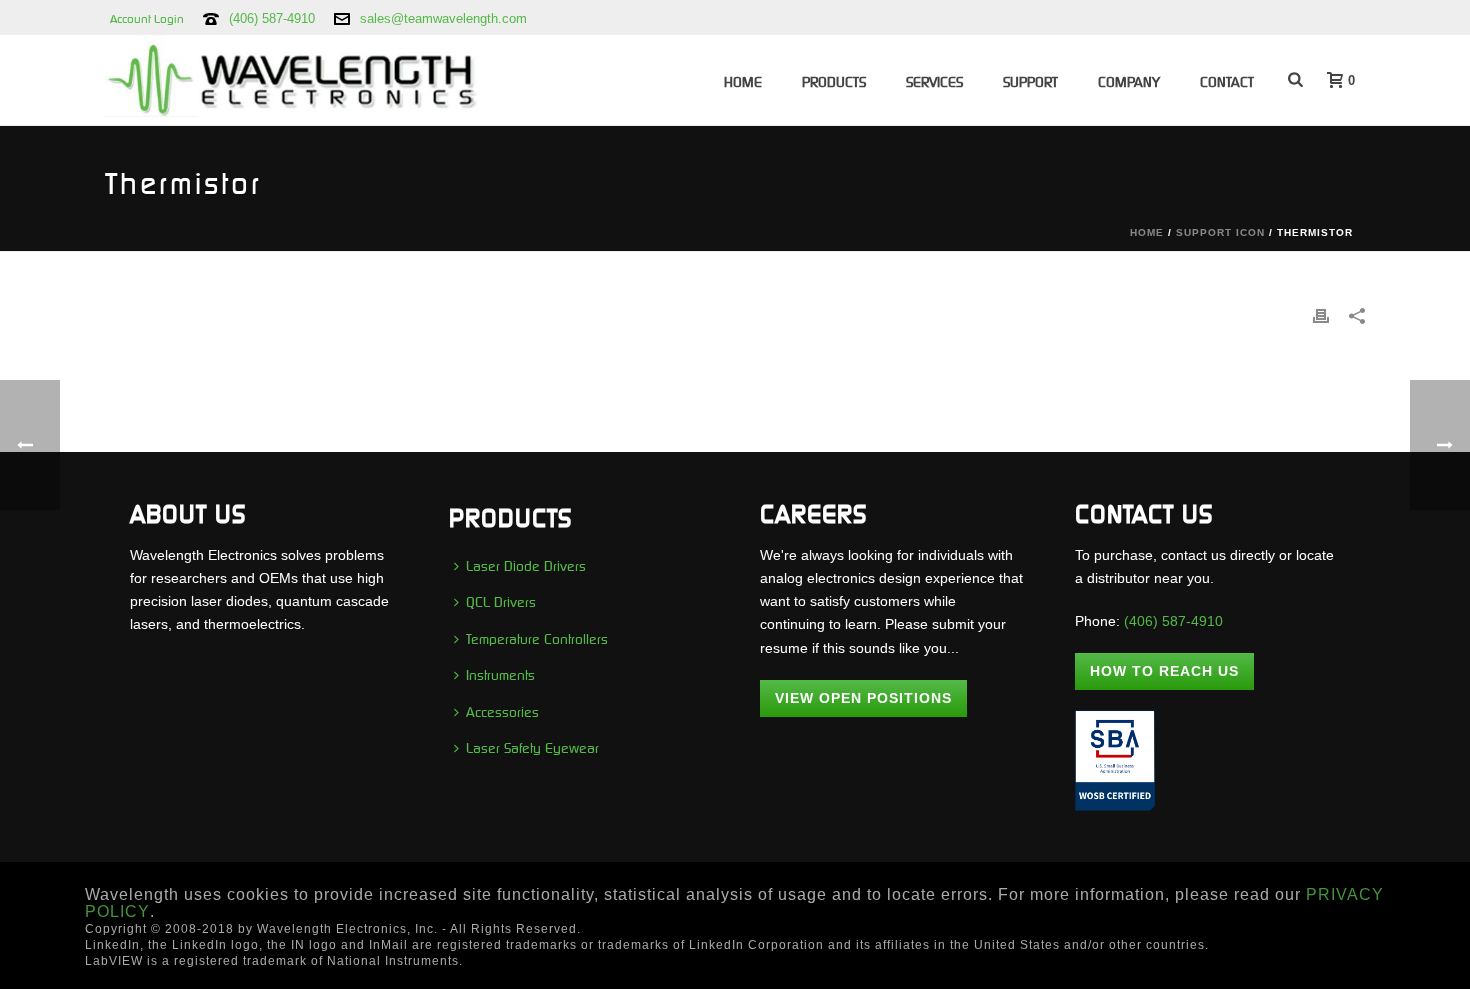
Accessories (502, 712)
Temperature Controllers (537, 639)
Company (1129, 82)
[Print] (1321, 315)
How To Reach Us (1164, 671)
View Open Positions (863, 698)
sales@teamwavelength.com (443, 18)
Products (834, 82)
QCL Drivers (501, 602)
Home (743, 82)
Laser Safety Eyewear (532, 748)
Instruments (500, 675)
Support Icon (1220, 232)
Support (1030, 82)
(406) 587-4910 (272, 18)
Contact (1227, 82)
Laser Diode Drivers (526, 566)
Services (934, 82)
